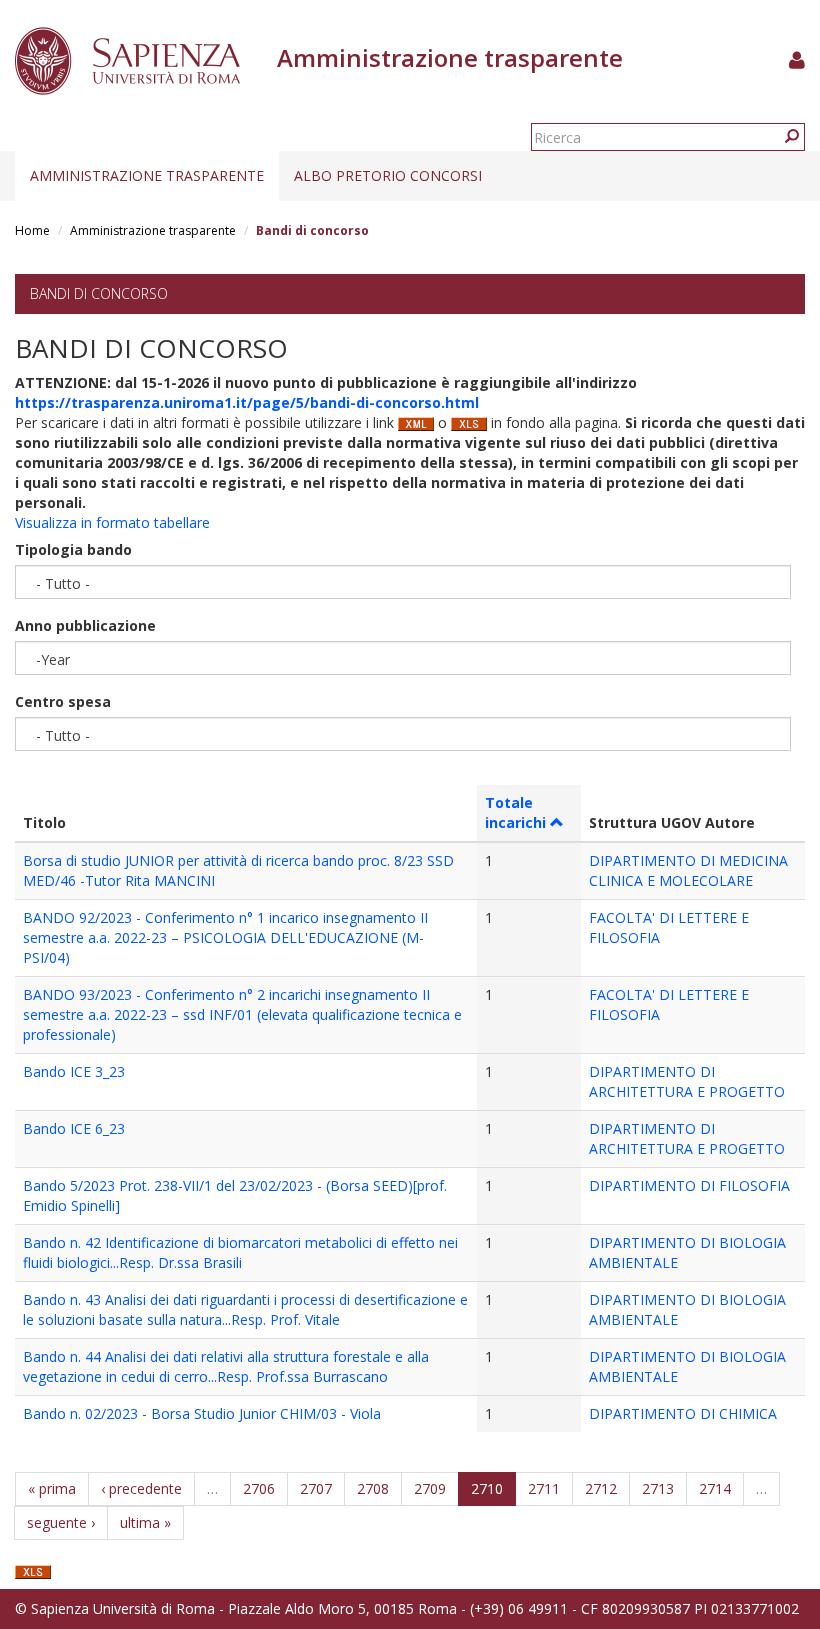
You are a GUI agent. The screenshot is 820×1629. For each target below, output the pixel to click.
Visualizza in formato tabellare (112, 522)
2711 (544, 1488)
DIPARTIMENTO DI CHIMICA (683, 1413)
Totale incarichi (515, 812)
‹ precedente (141, 1488)
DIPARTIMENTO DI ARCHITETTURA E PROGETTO (687, 1081)
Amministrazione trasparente (147, 175)
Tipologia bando (73, 549)
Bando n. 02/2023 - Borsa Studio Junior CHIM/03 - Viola (202, 1413)
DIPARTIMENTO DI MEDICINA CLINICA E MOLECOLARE (688, 870)
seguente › (61, 1522)
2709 (430, 1488)
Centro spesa (63, 701)
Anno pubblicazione (85, 625)
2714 (715, 1488)
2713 (658, 1488)
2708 (373, 1488)
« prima (52, 1488)
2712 (601, 1488)
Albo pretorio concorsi (388, 175)
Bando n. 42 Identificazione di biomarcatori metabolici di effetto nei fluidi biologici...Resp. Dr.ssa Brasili (240, 1252)
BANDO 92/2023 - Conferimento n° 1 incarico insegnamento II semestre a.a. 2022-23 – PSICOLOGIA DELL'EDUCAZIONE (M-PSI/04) (225, 937)
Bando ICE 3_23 (74, 1071)
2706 (259, 1488)
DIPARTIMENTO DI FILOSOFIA (689, 1185)
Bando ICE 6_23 (74, 1128)
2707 (316, 1488)
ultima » (145, 1522)
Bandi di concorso (99, 293)
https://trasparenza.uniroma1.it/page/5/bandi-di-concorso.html (247, 402)
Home (32, 230)
